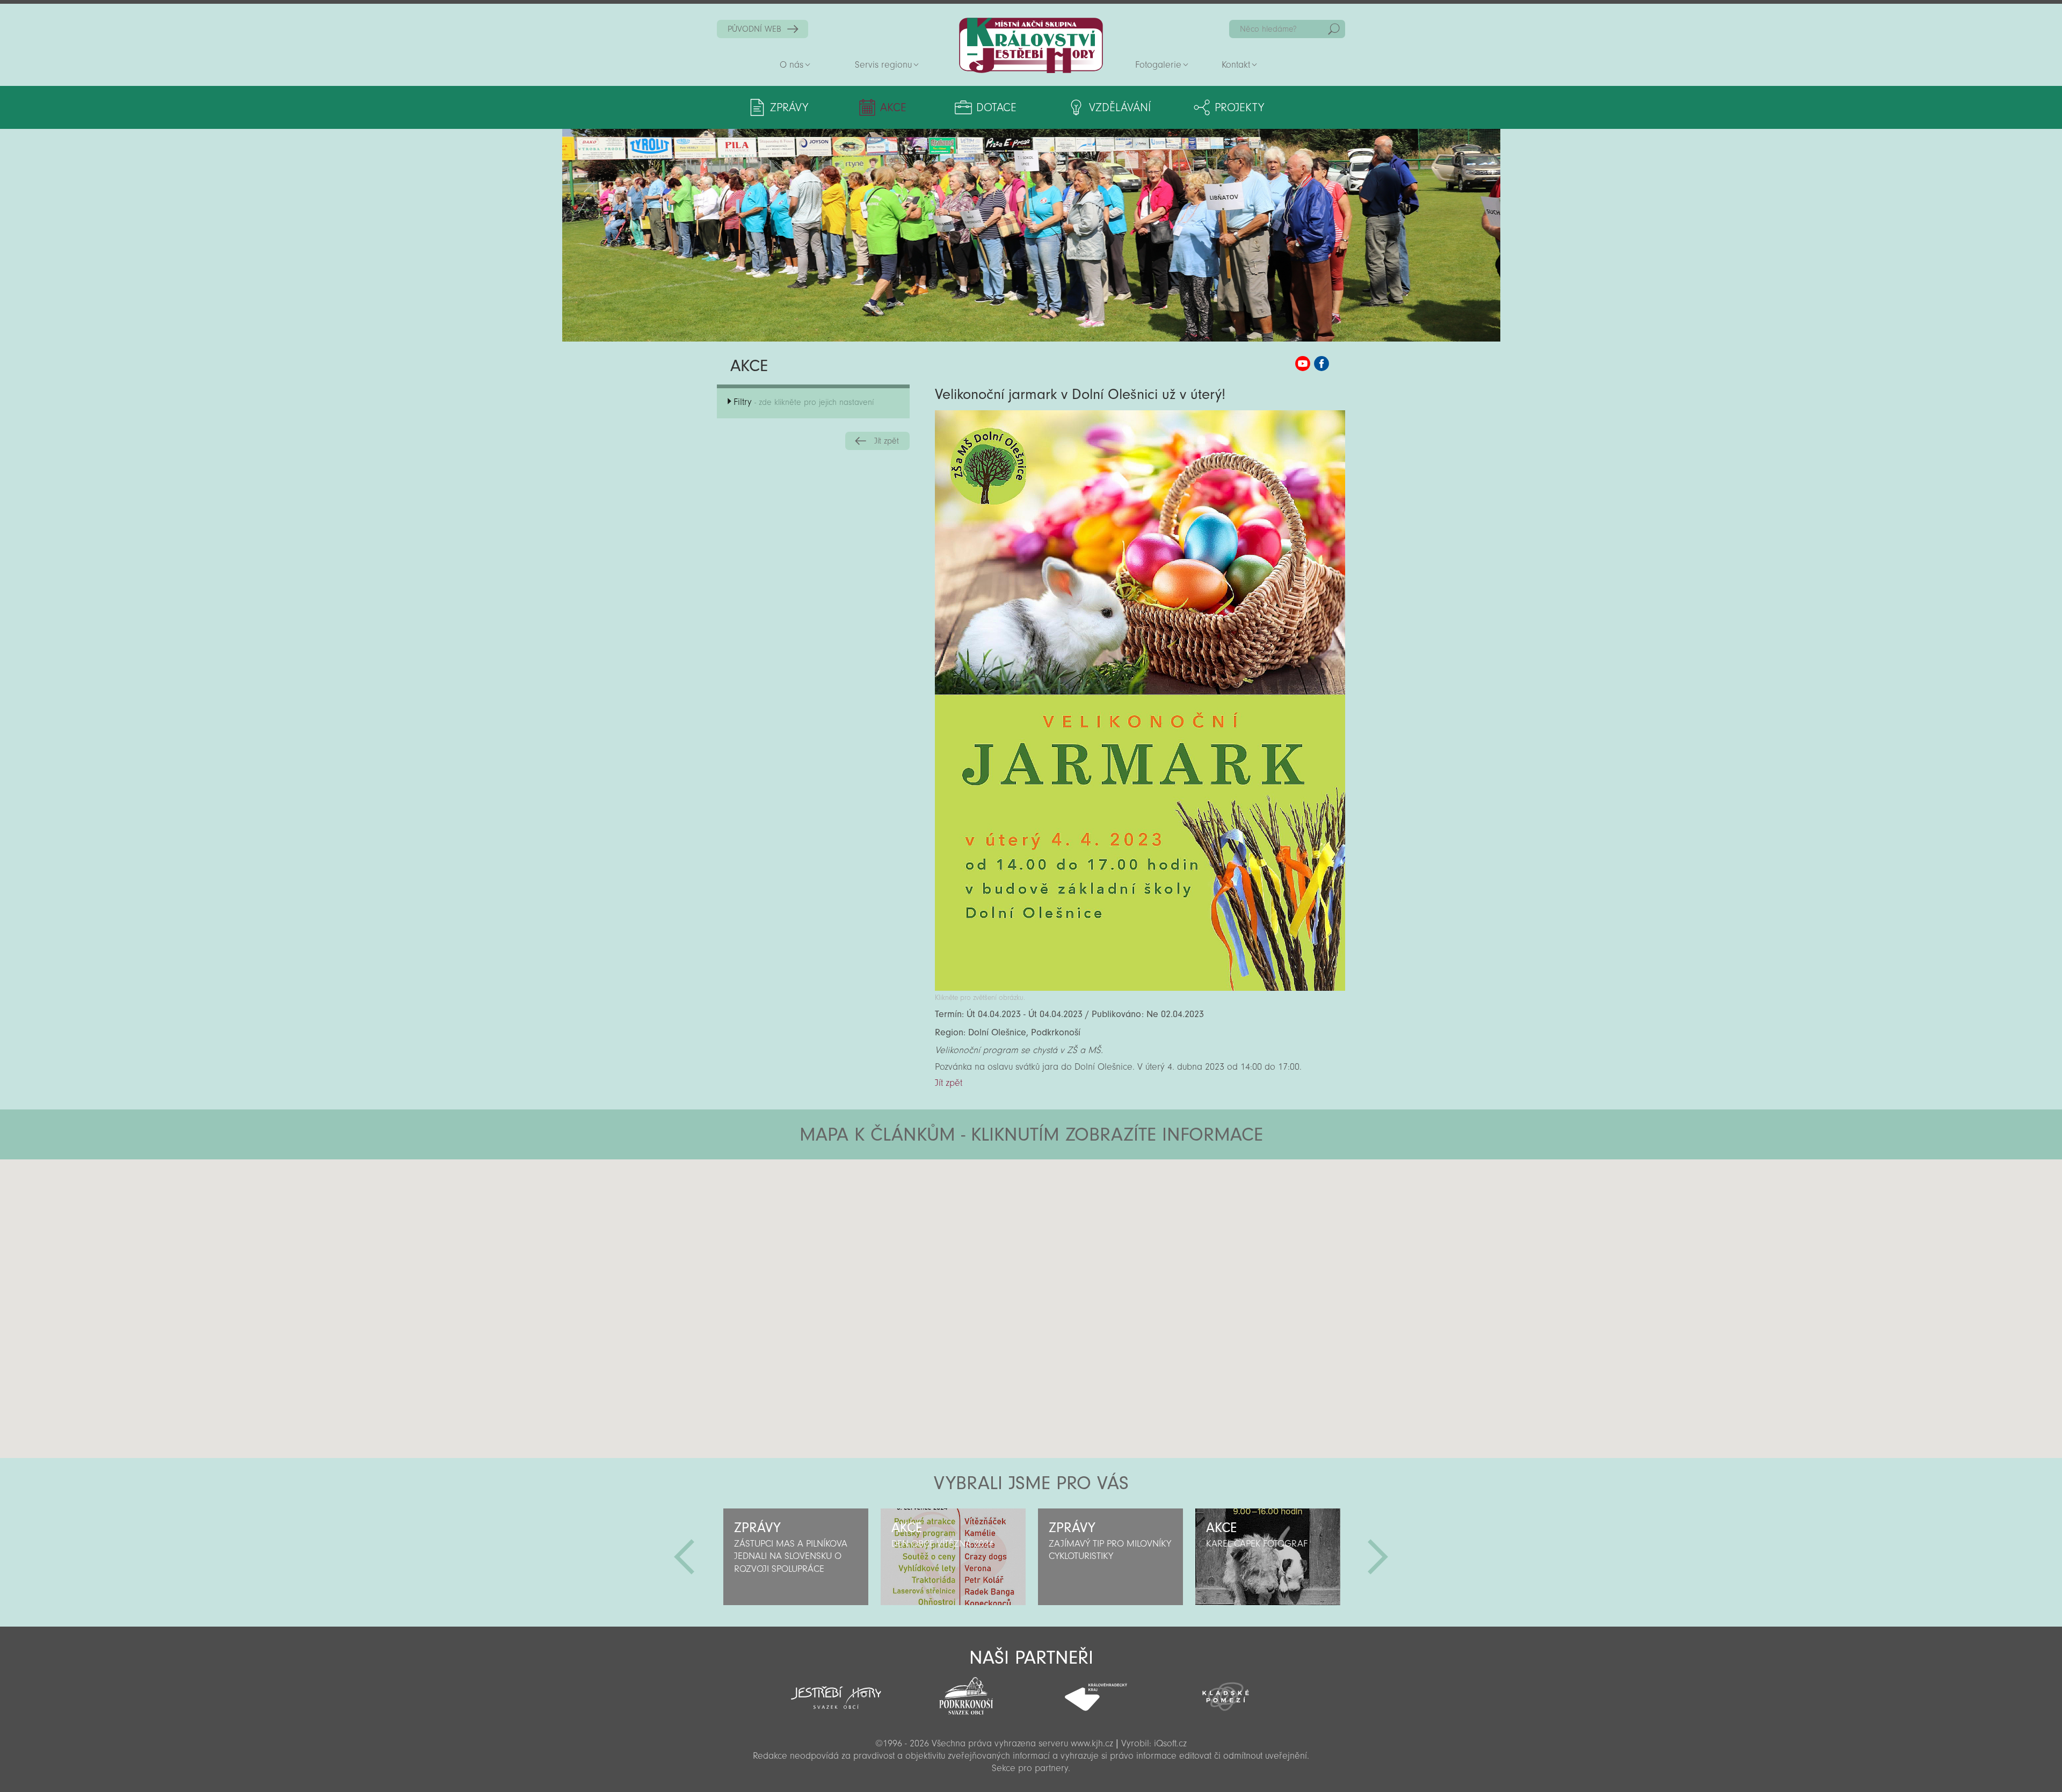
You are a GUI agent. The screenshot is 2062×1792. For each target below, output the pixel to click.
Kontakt (1236, 65)
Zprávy (789, 107)
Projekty (1239, 107)
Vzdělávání (1120, 107)
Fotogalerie (1158, 65)
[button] (1061, 1224)
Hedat (1334, 29)
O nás (792, 65)
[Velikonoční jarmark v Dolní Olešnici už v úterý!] (1140, 988)
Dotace (996, 107)
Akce (893, 107)
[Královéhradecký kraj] (1096, 1691)
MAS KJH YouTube (1303, 364)
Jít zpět (887, 441)
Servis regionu (883, 65)
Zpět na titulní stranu (1031, 45)
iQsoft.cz (1170, 1743)
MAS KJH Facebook (1322, 364)
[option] (796, 1557)
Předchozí (684, 1557)
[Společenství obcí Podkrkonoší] (966, 1693)
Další (1378, 1557)
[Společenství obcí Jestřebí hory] (836, 1691)
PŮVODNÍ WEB (754, 29)
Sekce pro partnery (1030, 1768)
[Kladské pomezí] (1226, 1692)
